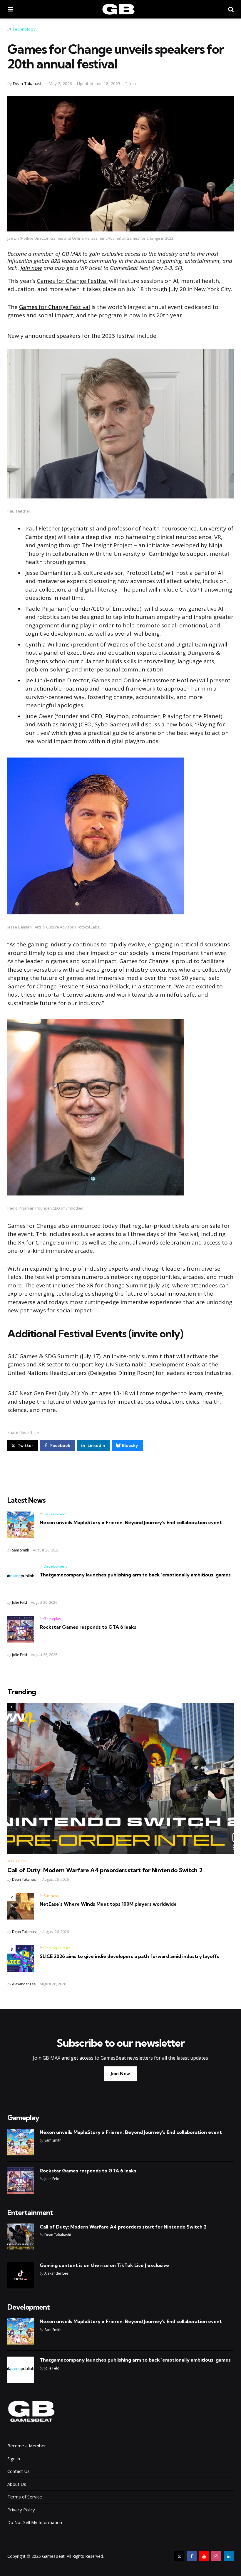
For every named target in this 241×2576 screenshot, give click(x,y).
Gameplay (52, 1619)
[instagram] (216, 2556)
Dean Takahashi (28, 84)
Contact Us (19, 2471)
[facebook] (192, 2556)
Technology (24, 29)
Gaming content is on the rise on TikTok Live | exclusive (104, 2265)
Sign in (14, 2459)
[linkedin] (229, 2556)
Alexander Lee (24, 1984)
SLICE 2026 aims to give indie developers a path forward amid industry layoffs (129, 1956)
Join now (31, 268)
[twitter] (179, 2556)
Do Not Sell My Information (35, 2522)
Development (55, 1514)
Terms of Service (25, 2497)
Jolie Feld (20, 1602)
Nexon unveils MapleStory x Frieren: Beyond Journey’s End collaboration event (131, 1522)
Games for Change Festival (72, 281)
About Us (17, 2484)
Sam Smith (21, 1550)
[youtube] (204, 2556)
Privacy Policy (21, 2510)
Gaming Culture (57, 1948)
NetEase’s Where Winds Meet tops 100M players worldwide (108, 1904)
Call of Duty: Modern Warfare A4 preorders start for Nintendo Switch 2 (105, 1870)
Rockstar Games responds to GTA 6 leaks (88, 1627)
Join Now (120, 2074)
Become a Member (27, 2446)
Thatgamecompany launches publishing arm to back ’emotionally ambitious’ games (135, 1575)
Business (19, 1861)
